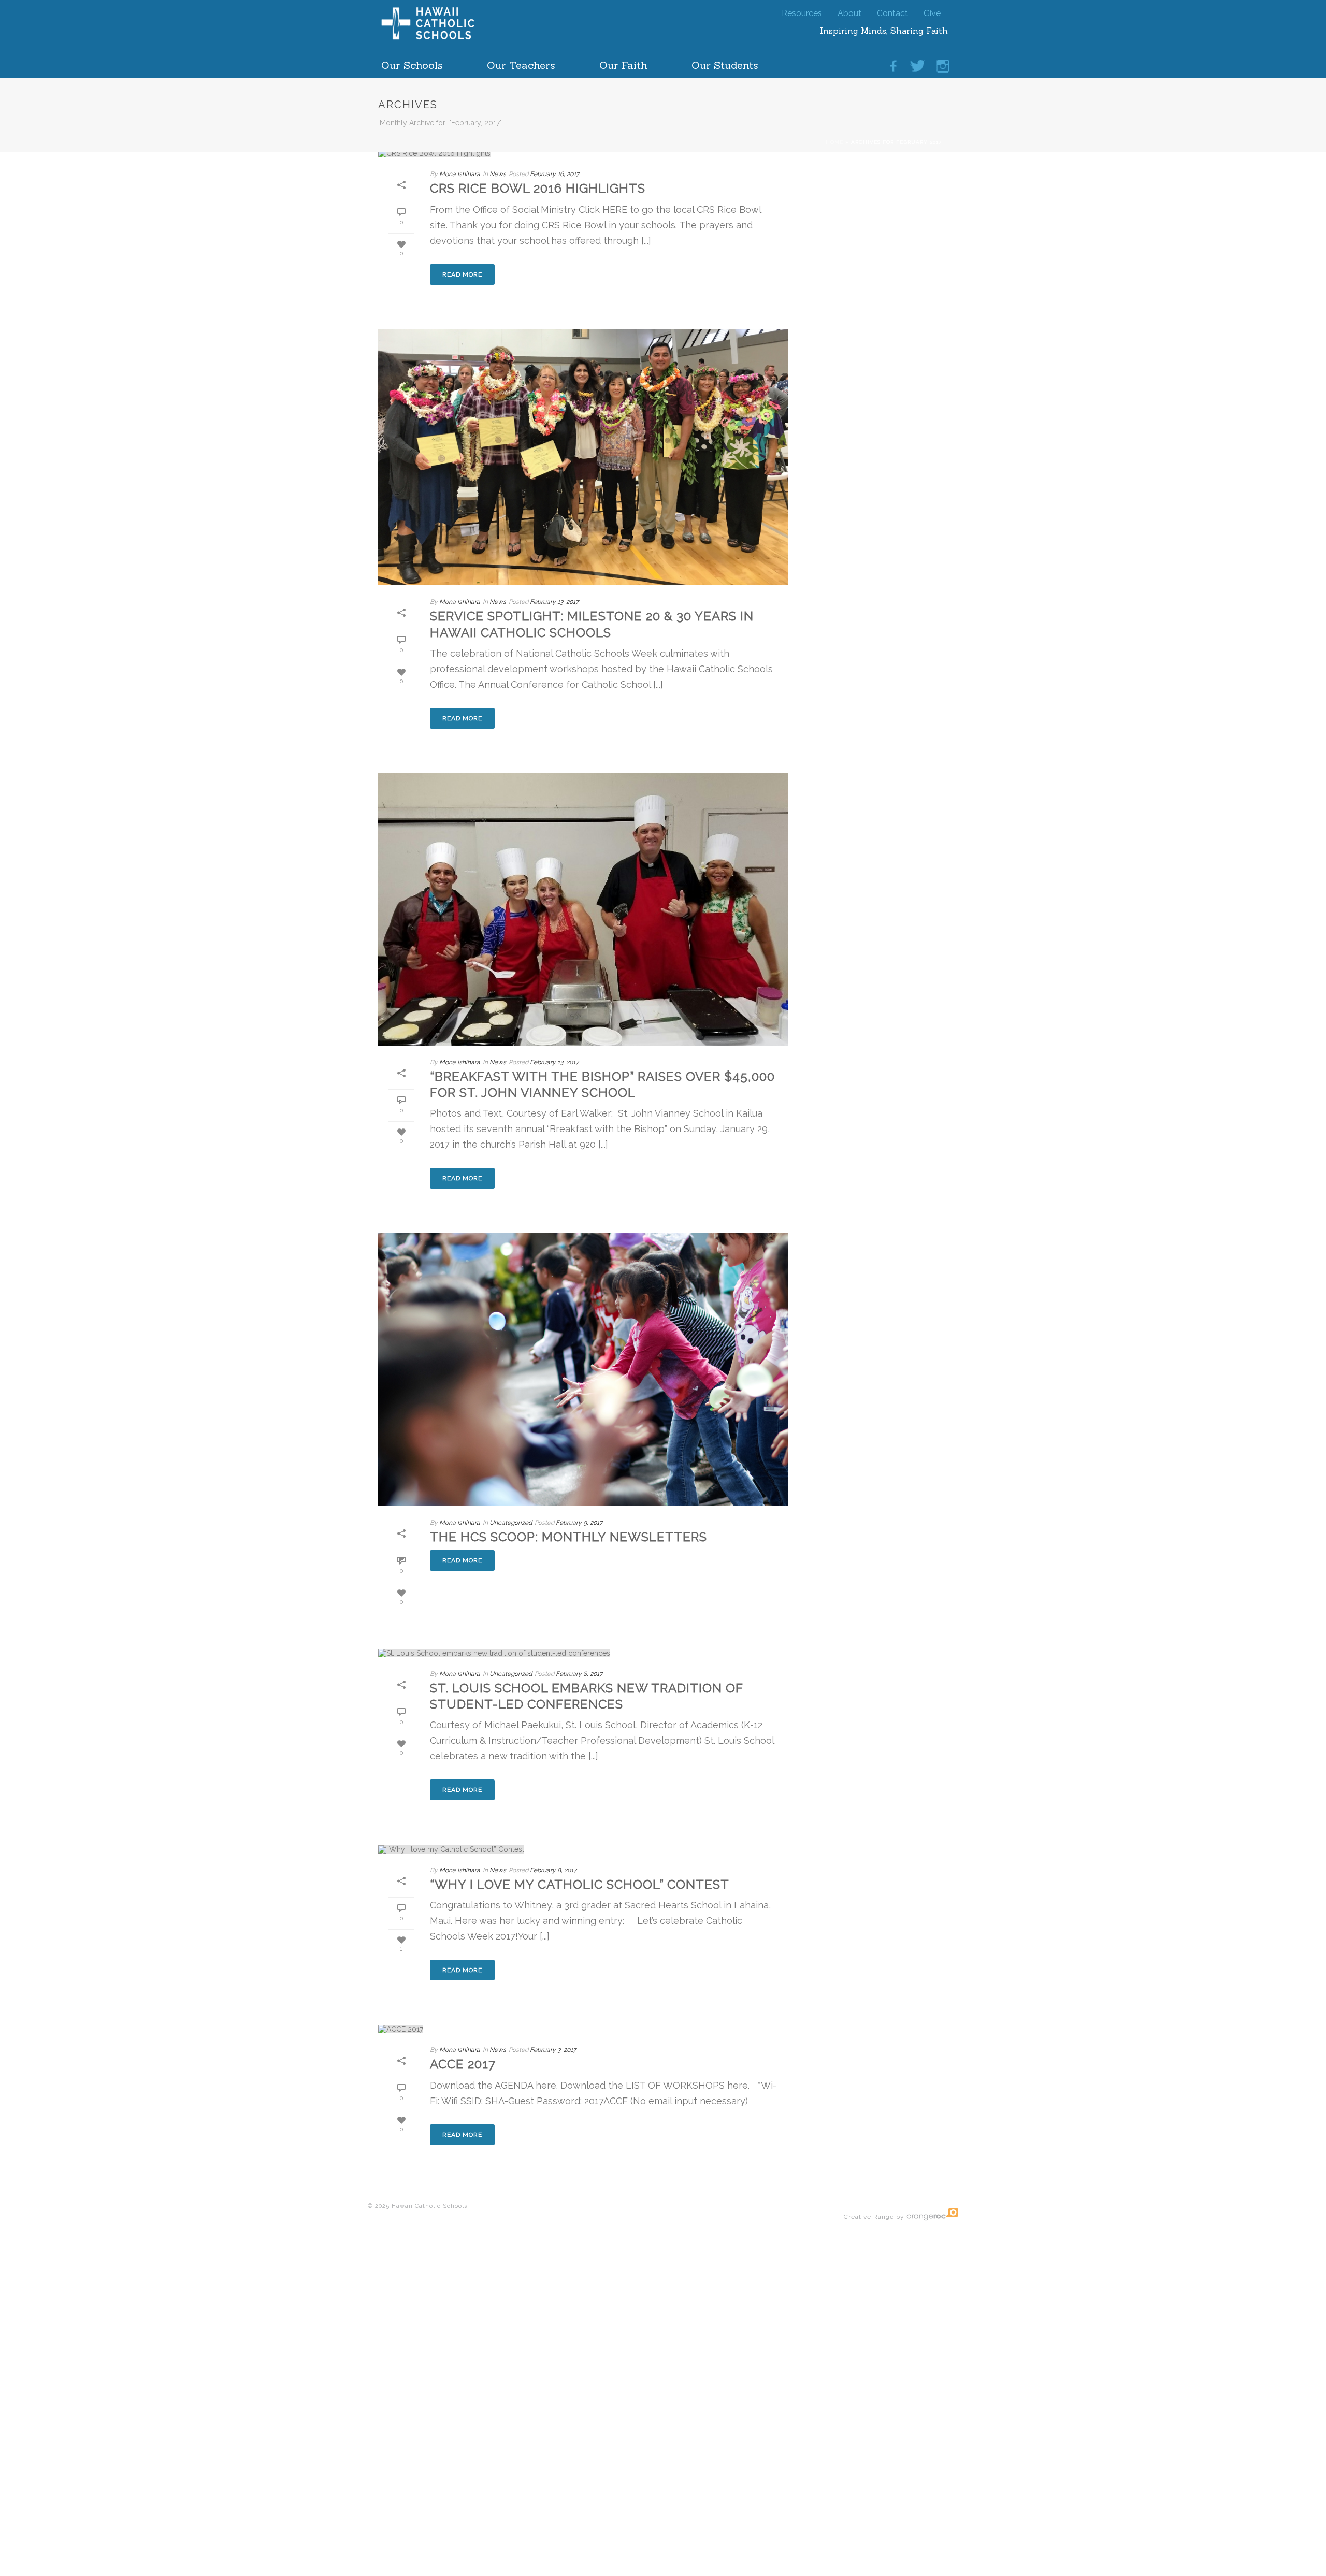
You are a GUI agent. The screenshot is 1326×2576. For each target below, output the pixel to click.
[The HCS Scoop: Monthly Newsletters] (583, 1369)
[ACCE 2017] (583, 2029)
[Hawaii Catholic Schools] (445, 39)
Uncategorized (511, 1523)
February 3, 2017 (553, 2050)
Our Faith (623, 62)
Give (932, 11)
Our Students (725, 62)
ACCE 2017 (463, 2064)
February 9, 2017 (579, 1523)
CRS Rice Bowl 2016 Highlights (538, 188)
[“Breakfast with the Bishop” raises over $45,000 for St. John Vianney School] (583, 909)
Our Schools (412, 62)
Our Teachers (521, 62)
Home (834, 142)
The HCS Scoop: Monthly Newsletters (568, 1537)
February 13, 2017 (554, 602)
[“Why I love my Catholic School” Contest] (583, 1849)
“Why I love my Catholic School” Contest (580, 1884)
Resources (802, 11)
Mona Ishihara (460, 174)
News (498, 174)
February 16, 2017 (554, 174)
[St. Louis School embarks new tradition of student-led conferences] (583, 1653)
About (849, 11)
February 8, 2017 (579, 1674)
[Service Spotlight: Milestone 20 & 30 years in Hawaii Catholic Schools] (583, 457)
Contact (892, 11)
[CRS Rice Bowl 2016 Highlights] (583, 153)
